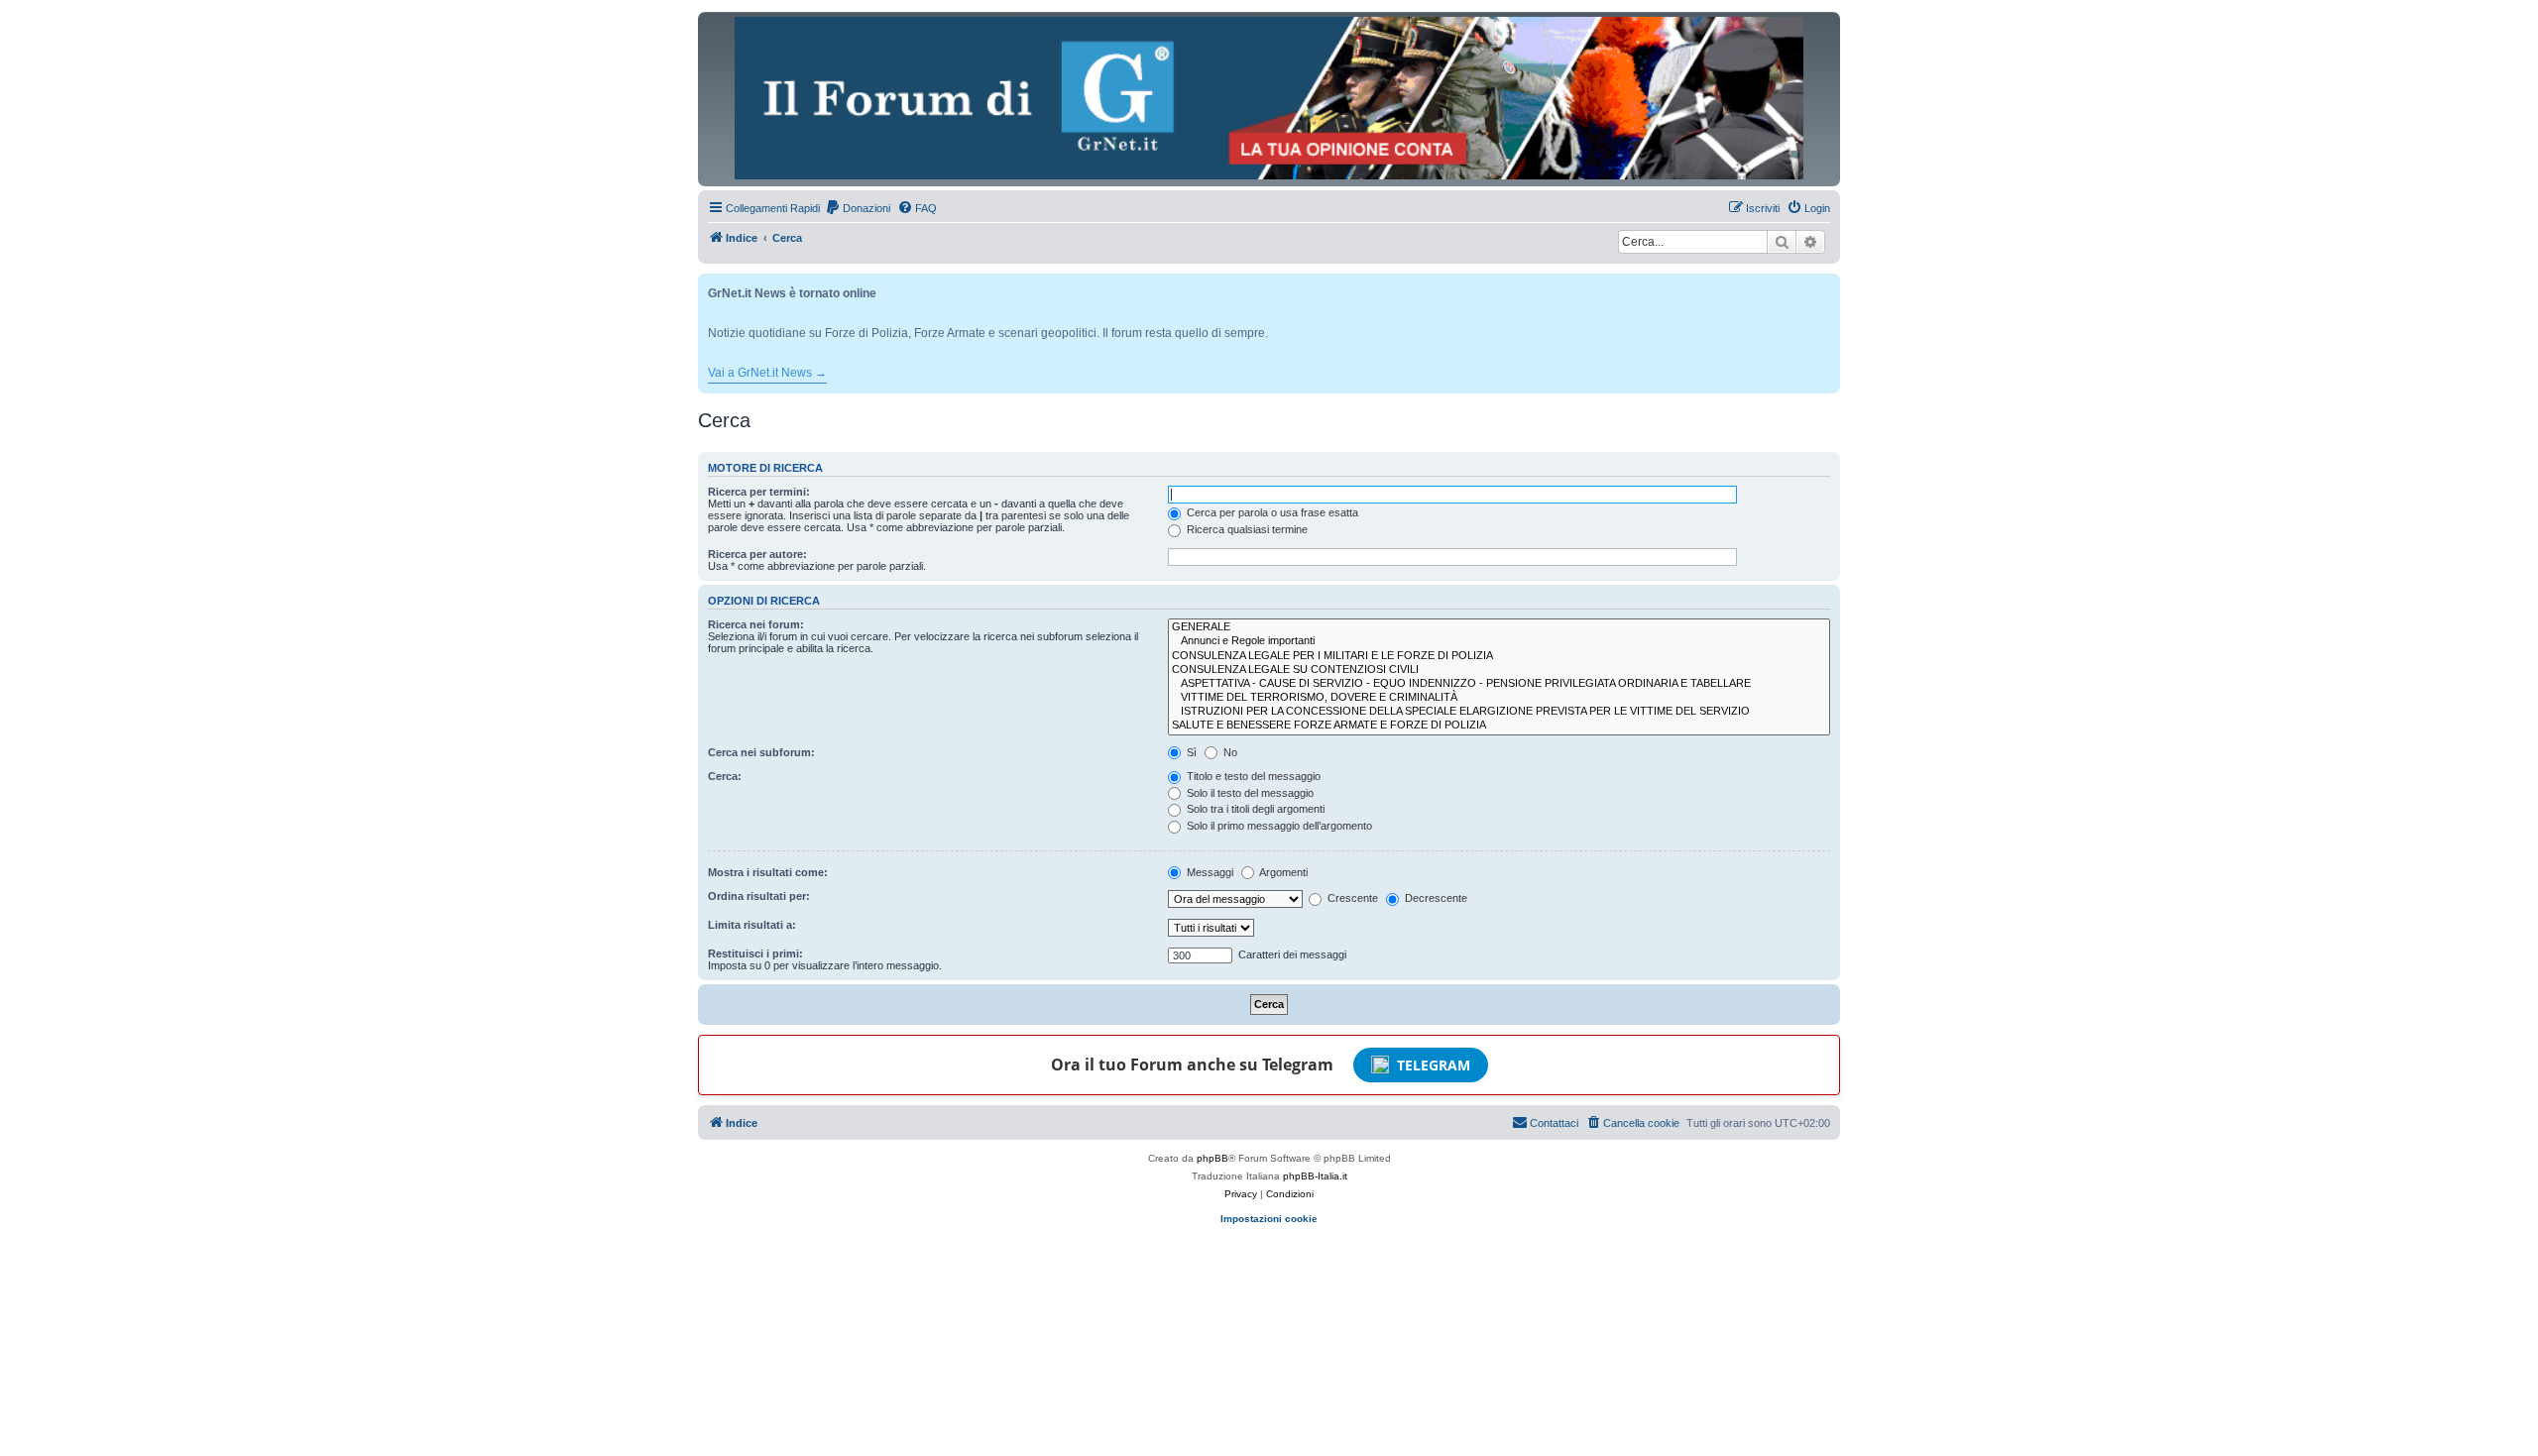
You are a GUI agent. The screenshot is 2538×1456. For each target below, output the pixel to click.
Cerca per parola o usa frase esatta (1271, 512)
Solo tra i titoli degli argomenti (1254, 809)
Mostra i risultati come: (768, 872)
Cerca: (725, 776)
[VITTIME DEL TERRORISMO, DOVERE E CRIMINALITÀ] (1499, 698)
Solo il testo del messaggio (1249, 793)
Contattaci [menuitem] (1554, 1123)
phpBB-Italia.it (1315, 1176)
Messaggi (1209, 872)
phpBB (1212, 1158)
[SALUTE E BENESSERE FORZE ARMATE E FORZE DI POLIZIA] (1499, 726)
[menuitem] (858, 208)
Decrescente (1435, 898)
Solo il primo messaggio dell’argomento (1278, 826)
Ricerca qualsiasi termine (1246, 529)
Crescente (1351, 898)
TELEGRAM (1434, 1065)
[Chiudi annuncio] (1827, 285)
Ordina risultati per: (759, 896)
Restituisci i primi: (755, 953)
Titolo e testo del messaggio (1252, 776)
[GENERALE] (1499, 627)
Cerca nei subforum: (761, 752)
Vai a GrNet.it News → (767, 373)
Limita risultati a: (752, 925)
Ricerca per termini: (759, 492)
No (1229, 752)
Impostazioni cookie (1269, 1219)
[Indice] (1269, 98)
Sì (1190, 752)
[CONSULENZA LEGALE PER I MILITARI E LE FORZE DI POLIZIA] (1499, 656)
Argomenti (1282, 872)
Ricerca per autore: (757, 554)
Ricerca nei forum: (756, 624)
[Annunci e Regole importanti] (1499, 641)
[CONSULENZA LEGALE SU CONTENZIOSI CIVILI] (1499, 670)
